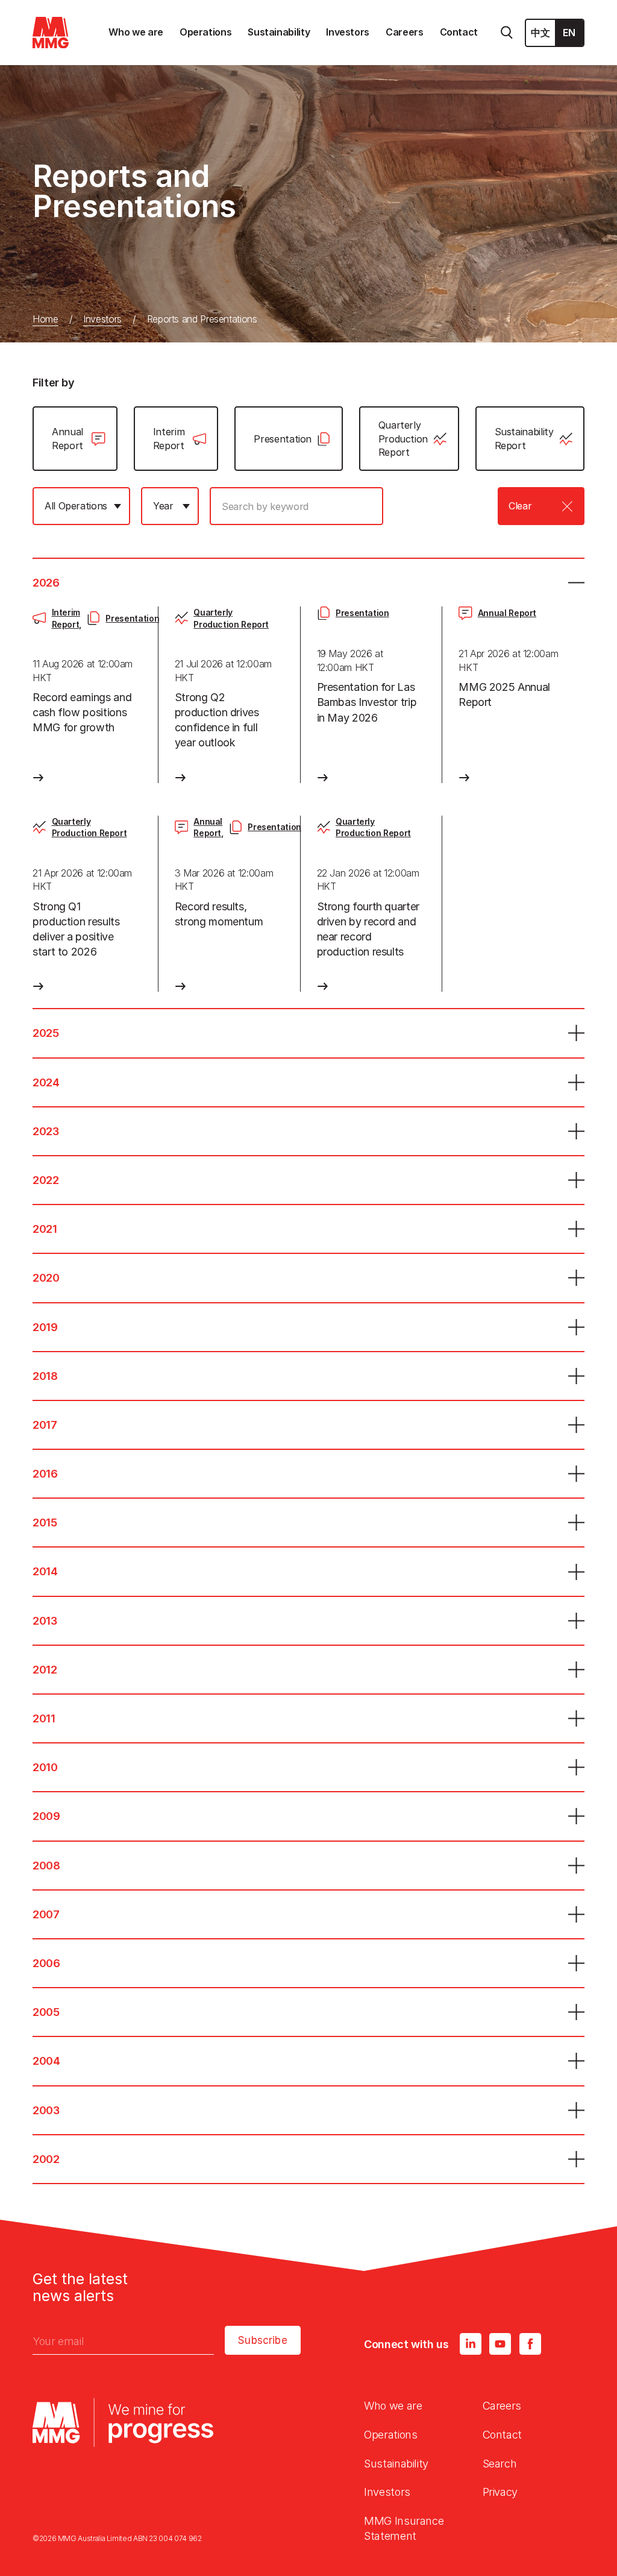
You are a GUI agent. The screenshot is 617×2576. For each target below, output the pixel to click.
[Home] (51, 33)
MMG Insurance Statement (404, 2528)
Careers (502, 2406)
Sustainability (396, 2464)
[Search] (507, 33)
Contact (502, 2435)
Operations (390, 2435)
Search (500, 2464)
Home (45, 319)
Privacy (500, 2492)
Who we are (393, 2406)
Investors (102, 319)
